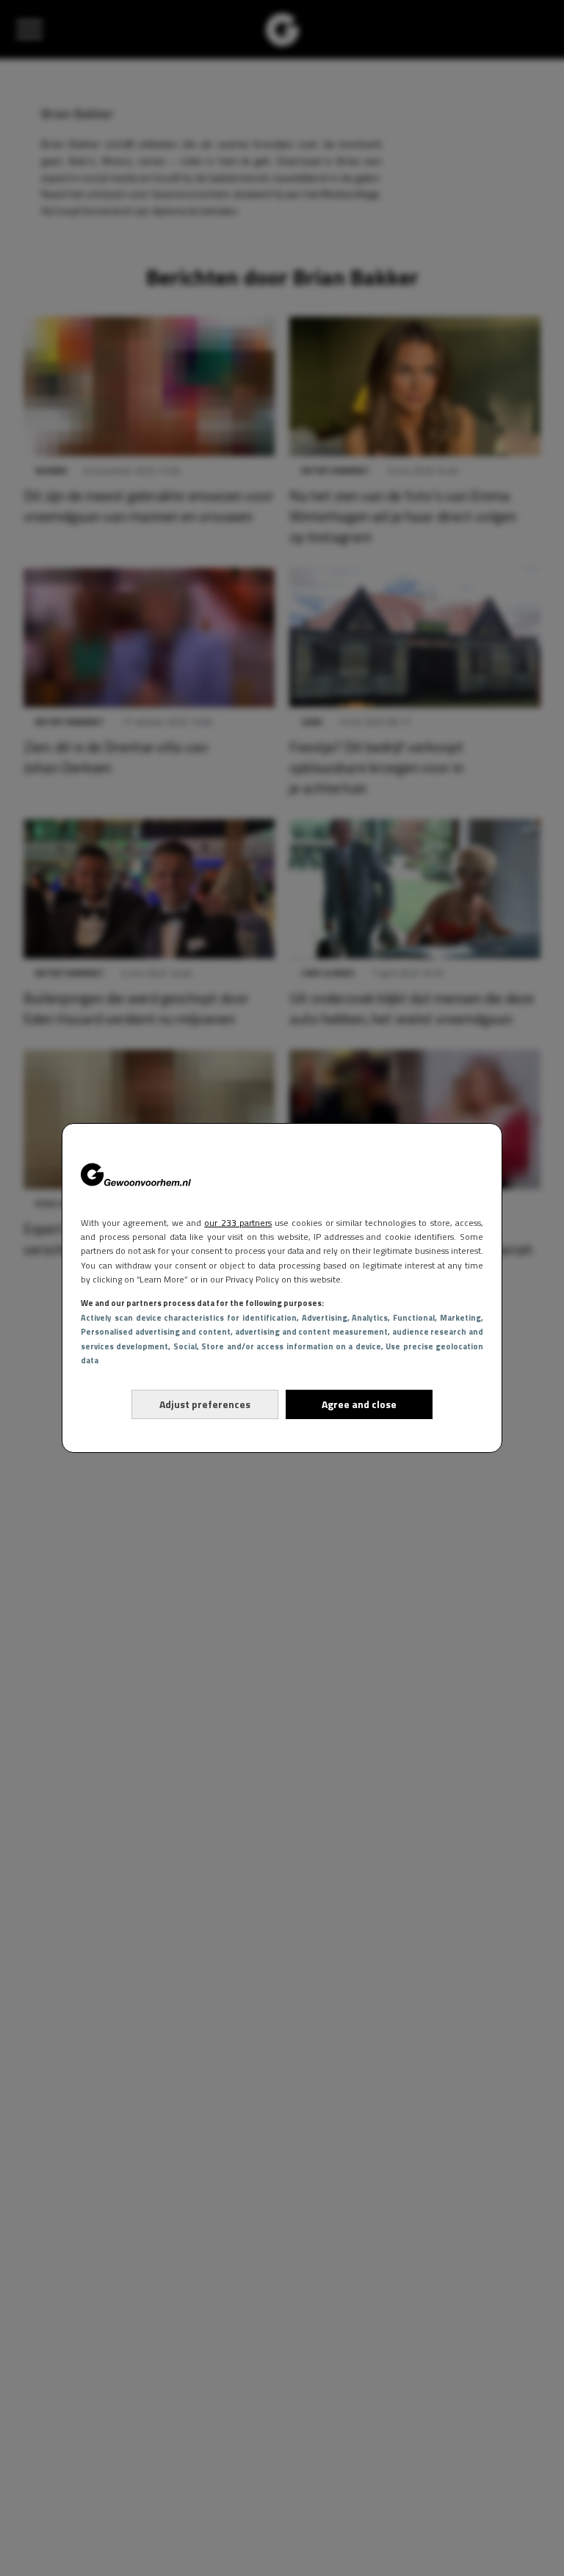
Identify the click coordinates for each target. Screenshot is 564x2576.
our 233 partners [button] (238, 1223)
